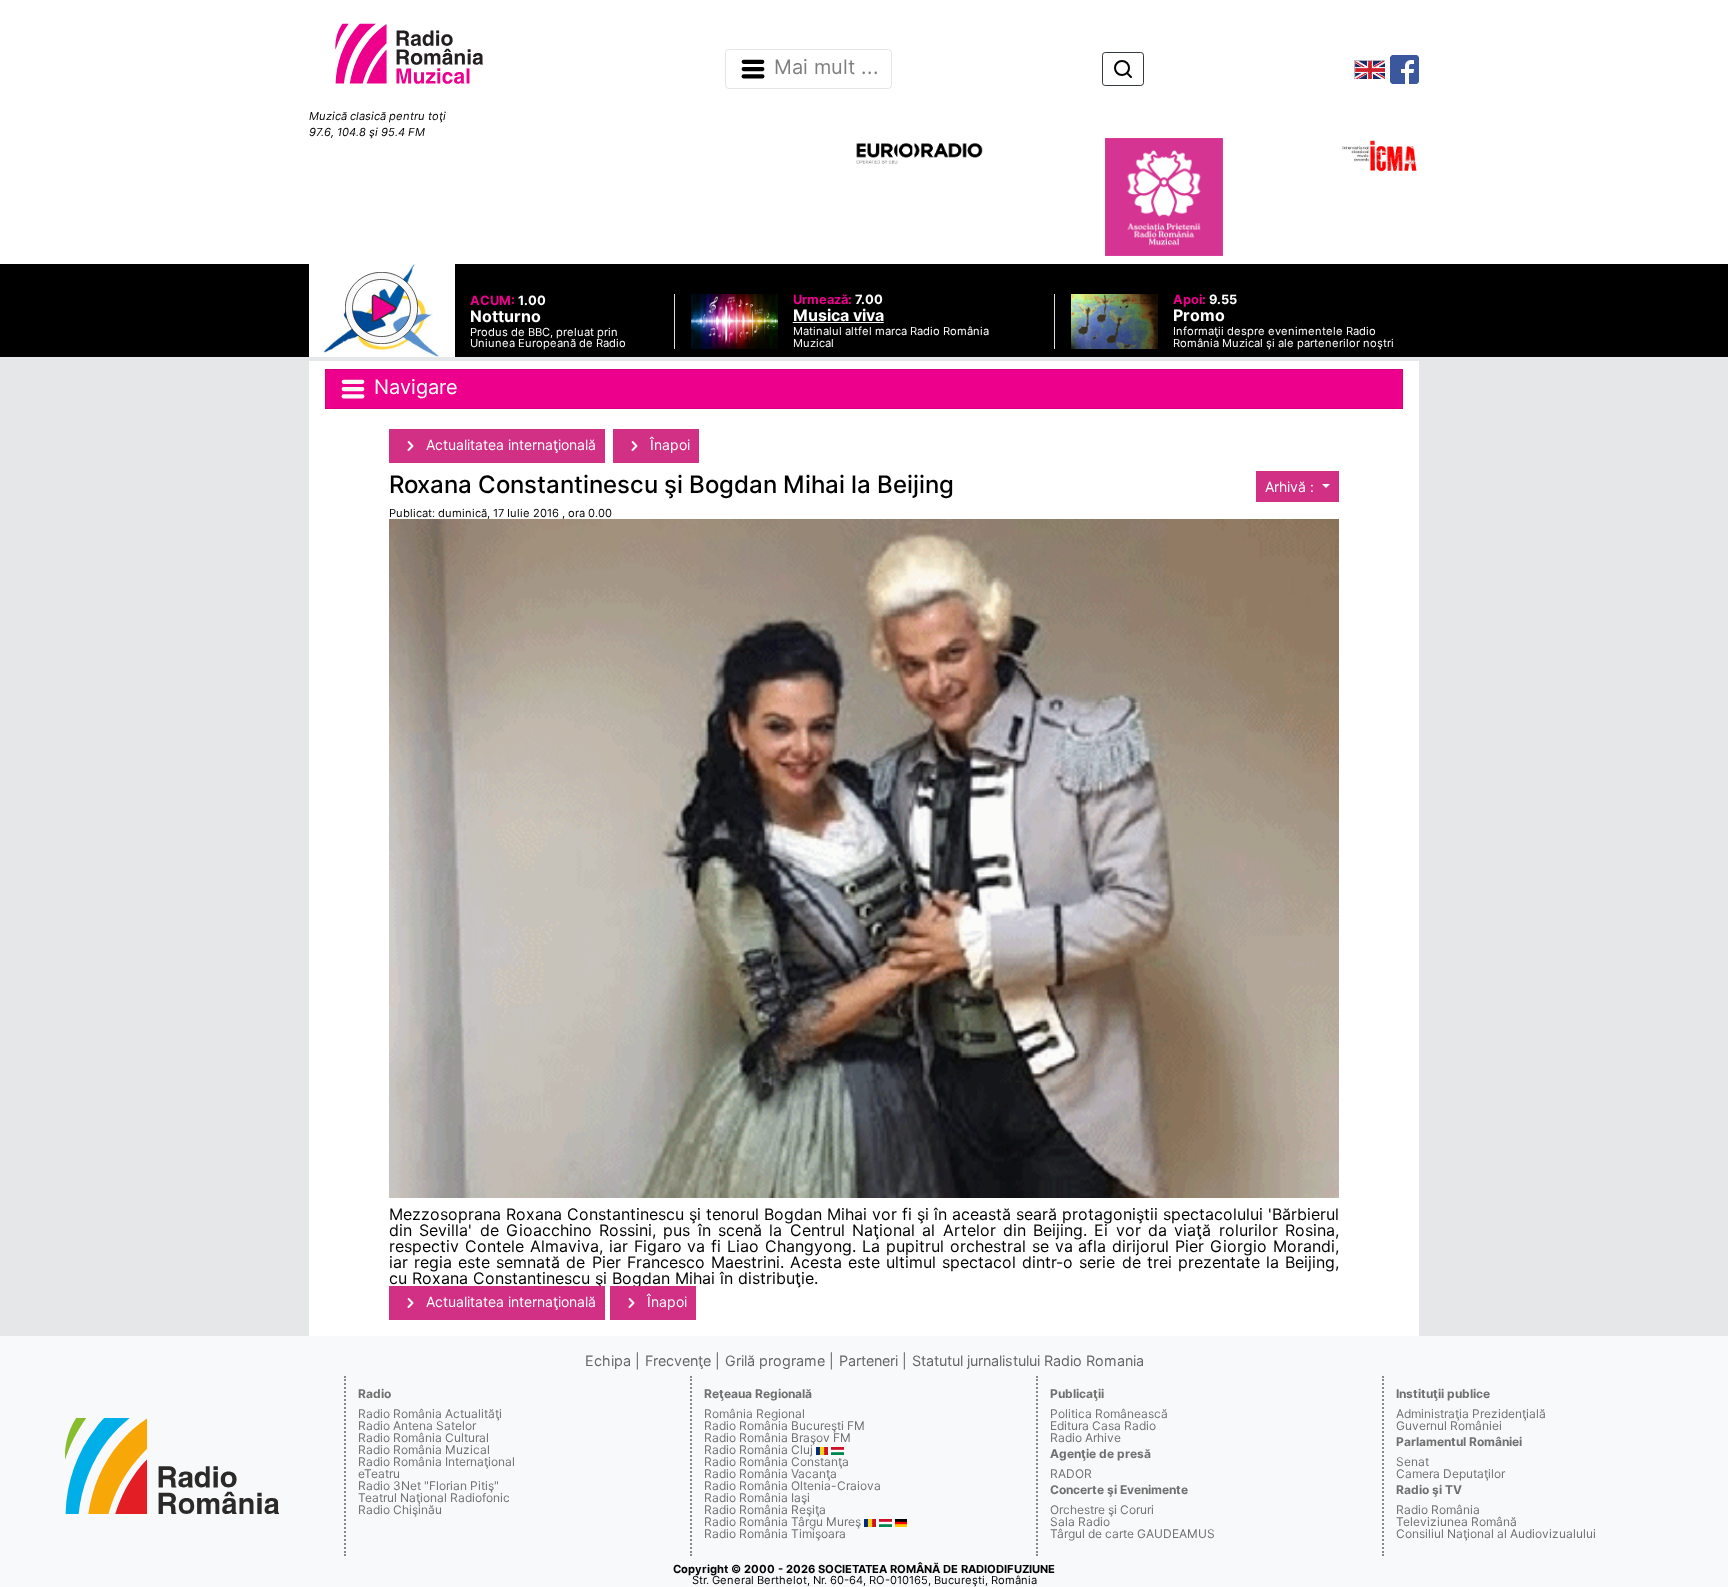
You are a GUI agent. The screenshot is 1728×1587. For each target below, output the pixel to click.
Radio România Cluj (758, 1449)
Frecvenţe (678, 1360)
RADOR (1071, 1473)
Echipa (608, 1360)
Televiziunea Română (1456, 1521)
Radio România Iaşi (757, 1497)
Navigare (413, 387)
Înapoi (668, 444)
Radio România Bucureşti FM (784, 1425)
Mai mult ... (826, 68)
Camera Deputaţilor (1450, 1473)
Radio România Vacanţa (770, 1473)
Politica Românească (1109, 1413)
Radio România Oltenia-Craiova (792, 1485)
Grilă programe (775, 1360)
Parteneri (868, 1360)
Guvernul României (1449, 1425)
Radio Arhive (1085, 1437)
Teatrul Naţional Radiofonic (434, 1497)
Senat (1412, 1461)
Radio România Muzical (424, 1449)
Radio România (1438, 1509)
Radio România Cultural (423, 1437)
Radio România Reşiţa (765, 1509)
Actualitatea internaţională (509, 444)
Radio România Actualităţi (430, 1413)
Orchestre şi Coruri (1102, 1509)
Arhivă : (1291, 486)
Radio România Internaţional (436, 1461)
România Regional (754, 1413)
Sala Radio (1080, 1521)
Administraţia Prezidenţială (1471, 1413)
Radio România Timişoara (775, 1533)
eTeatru (379, 1473)
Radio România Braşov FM (777, 1437)
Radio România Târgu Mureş (782, 1521)
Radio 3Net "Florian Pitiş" (428, 1485)
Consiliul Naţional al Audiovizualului (1496, 1533)
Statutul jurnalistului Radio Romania (1028, 1360)
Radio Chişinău (400, 1509)
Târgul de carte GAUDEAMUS (1132, 1533)
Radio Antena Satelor (417, 1425)
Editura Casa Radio (1103, 1425)
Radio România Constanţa (776, 1461)
